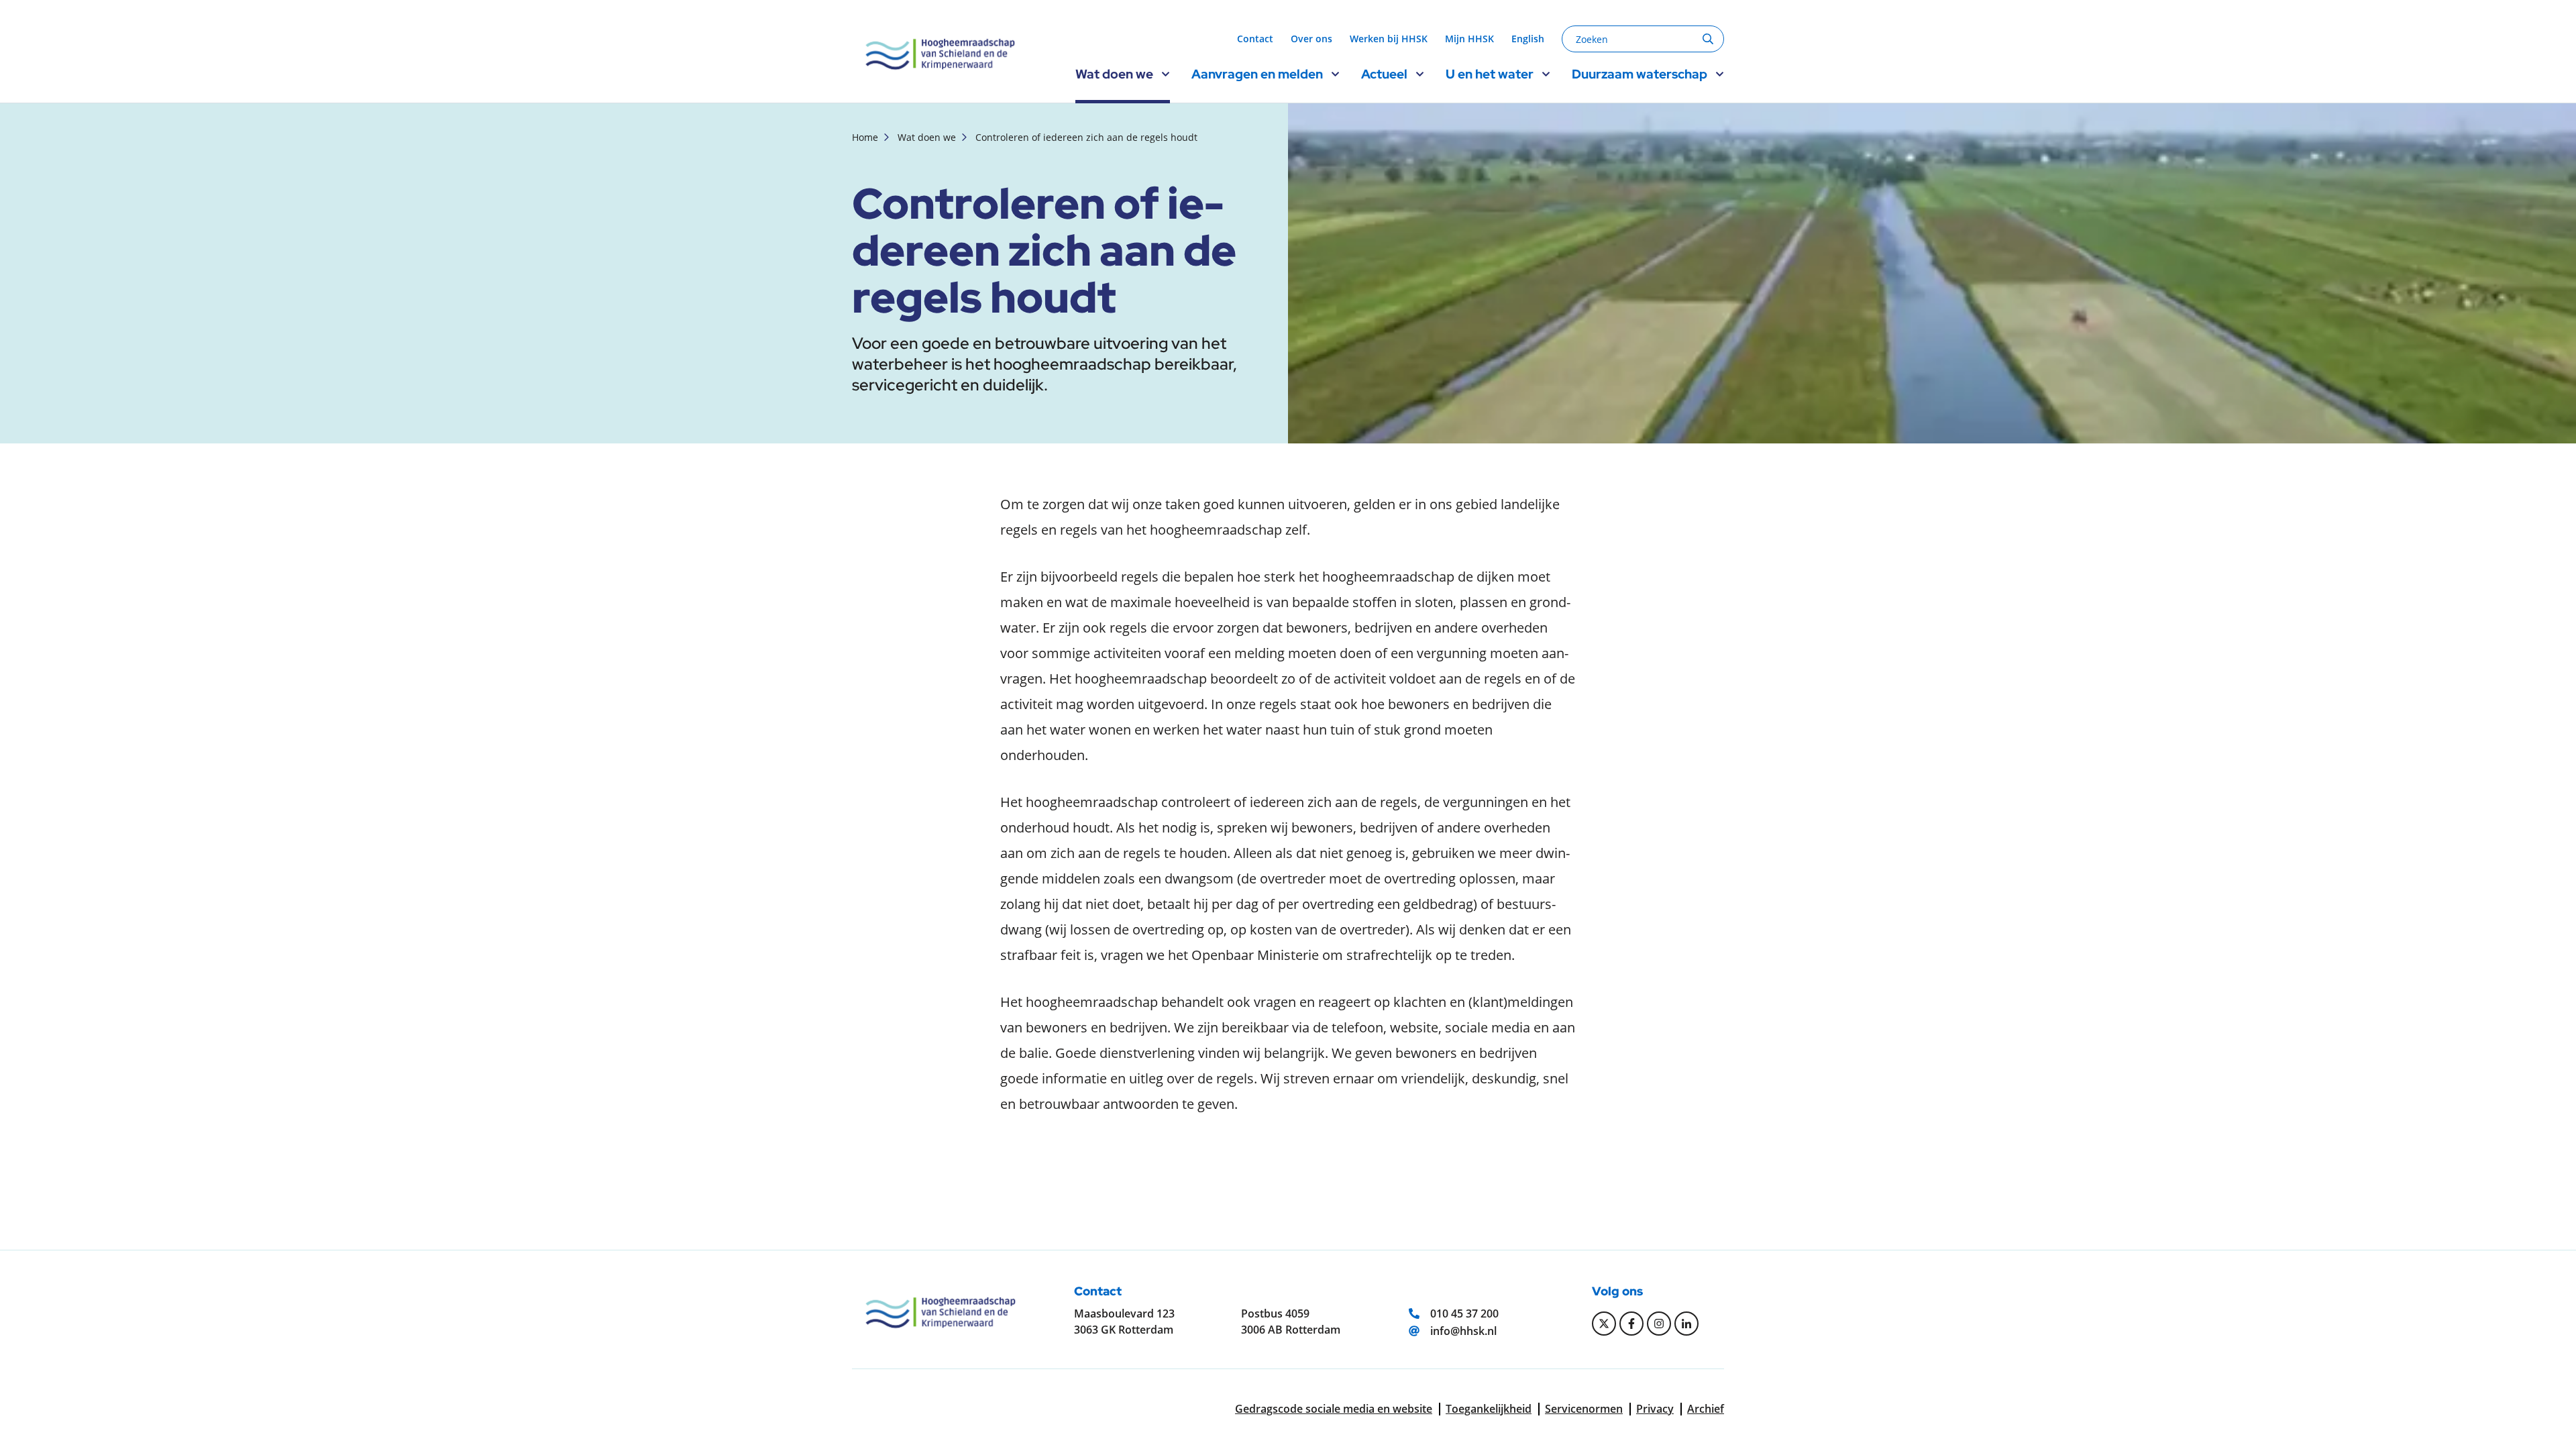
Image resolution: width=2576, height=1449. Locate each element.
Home (865, 137)
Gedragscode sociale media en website (1334, 1409)
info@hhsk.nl (1463, 1331)
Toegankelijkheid (1489, 1409)
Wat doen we (927, 137)
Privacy (1655, 1409)
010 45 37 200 (1464, 1313)
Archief (1706, 1409)
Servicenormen (1584, 1409)
